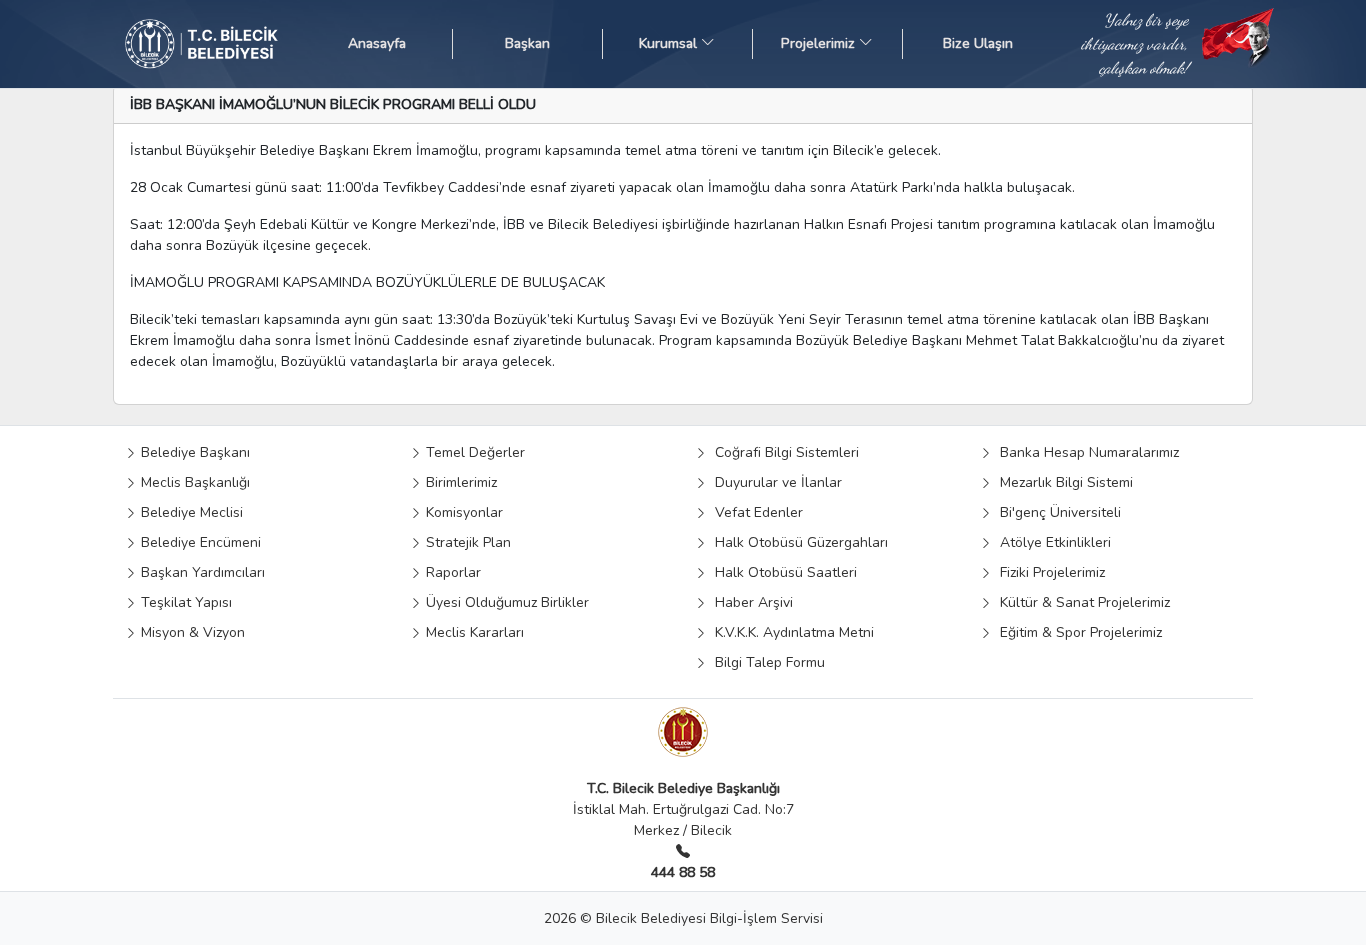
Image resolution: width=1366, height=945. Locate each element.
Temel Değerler (473, 452)
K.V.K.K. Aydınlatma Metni (790, 632)
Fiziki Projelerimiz (1048, 572)
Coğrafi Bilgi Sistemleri (783, 452)
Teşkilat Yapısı (184, 602)
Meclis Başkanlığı (193, 482)
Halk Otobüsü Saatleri (782, 572)
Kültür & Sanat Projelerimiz (1081, 602)
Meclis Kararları (473, 632)
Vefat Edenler (755, 512)
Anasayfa (377, 43)
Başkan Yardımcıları (201, 572)
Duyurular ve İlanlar (774, 482)
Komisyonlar (462, 512)
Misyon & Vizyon (191, 632)
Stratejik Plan (466, 542)
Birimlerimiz (459, 482)
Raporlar (451, 572)
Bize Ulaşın (978, 43)
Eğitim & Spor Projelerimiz (1077, 632)
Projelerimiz (820, 43)
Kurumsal (670, 43)
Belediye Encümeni (199, 542)
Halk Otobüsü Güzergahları (797, 542)
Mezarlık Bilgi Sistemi (1062, 482)
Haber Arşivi (750, 602)
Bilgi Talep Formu (766, 662)
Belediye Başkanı (193, 452)
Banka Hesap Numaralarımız (1085, 452)
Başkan (527, 43)
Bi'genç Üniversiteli (1056, 512)
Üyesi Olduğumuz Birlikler (505, 602)
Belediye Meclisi (190, 512)
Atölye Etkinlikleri (1051, 542)
